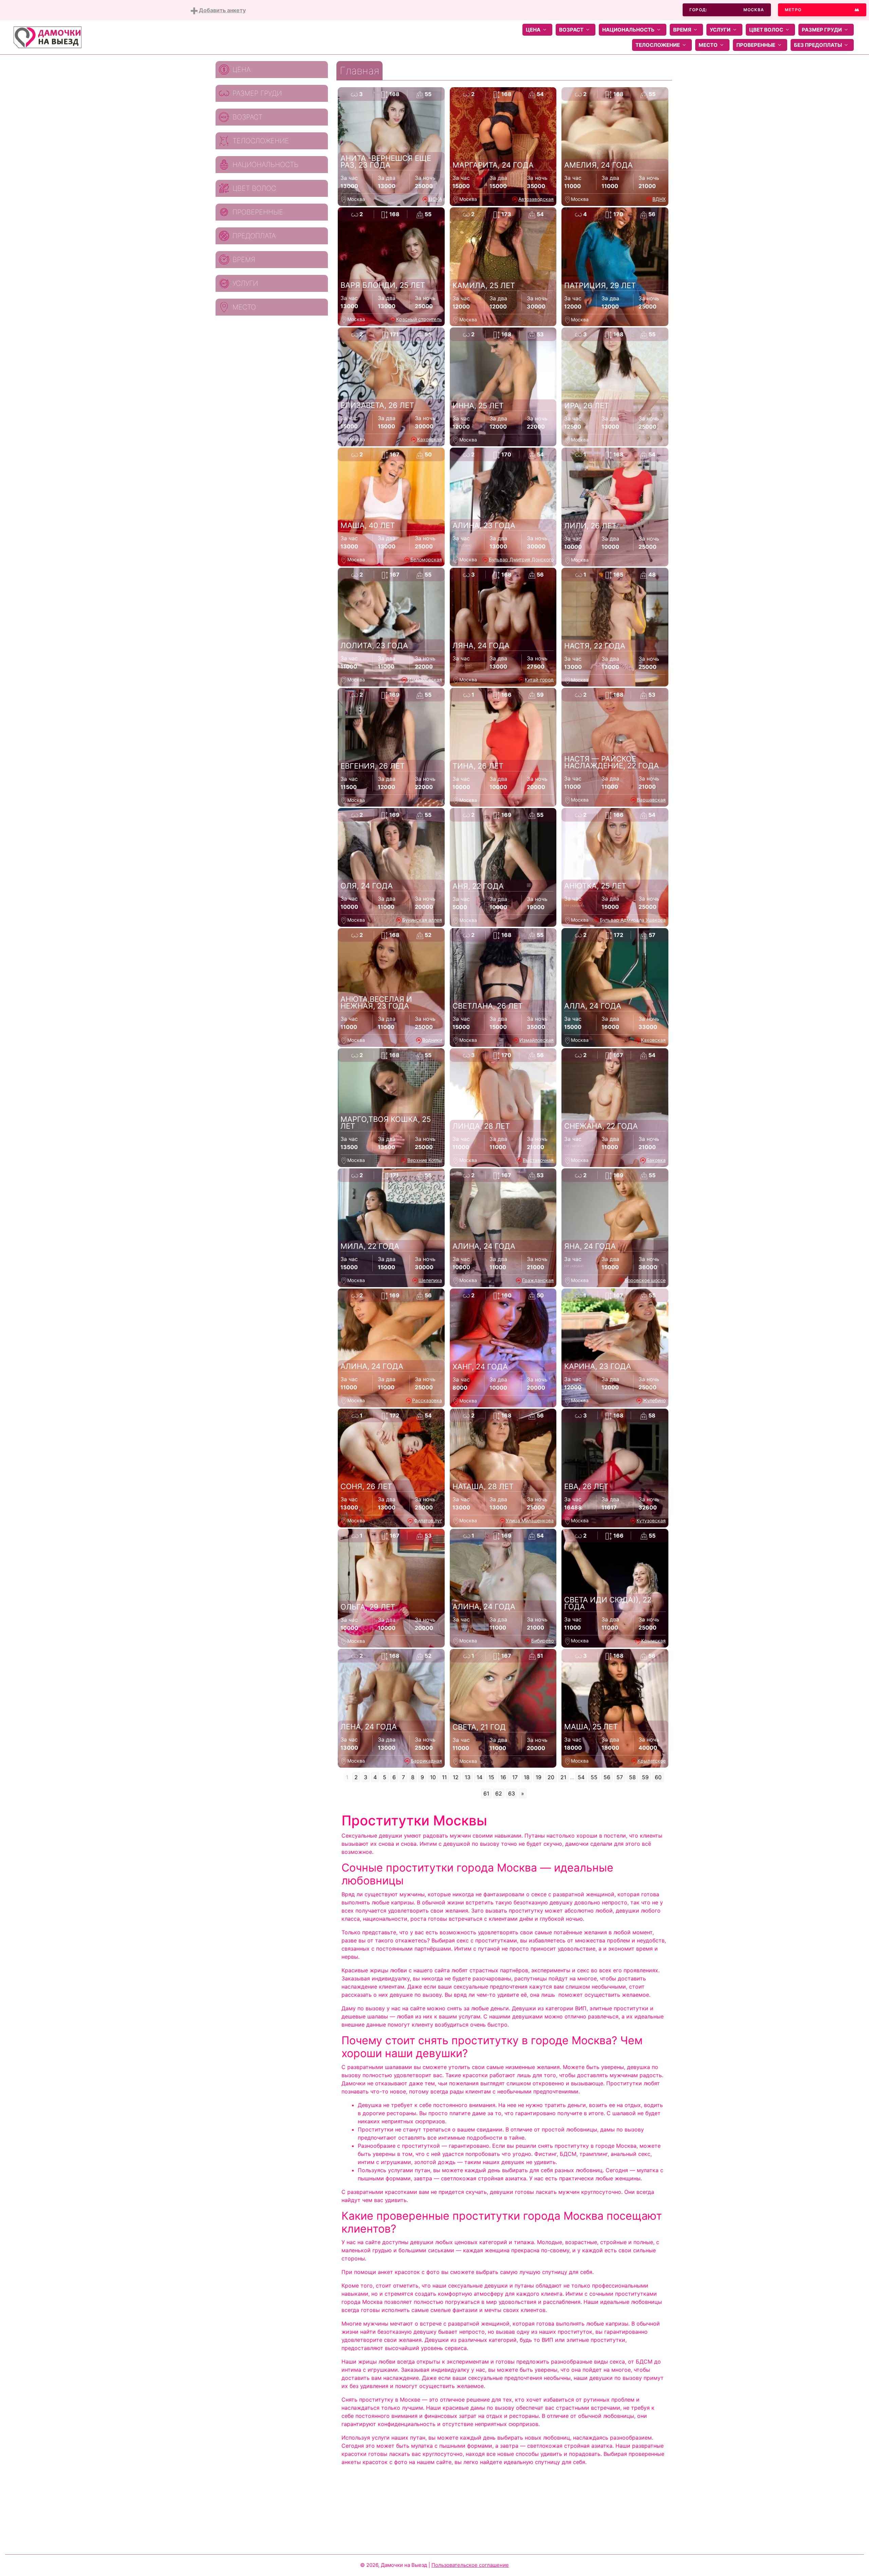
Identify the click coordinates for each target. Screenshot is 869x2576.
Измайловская (425, 680)
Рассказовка (427, 1400)
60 (658, 1777)
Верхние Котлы (425, 1160)
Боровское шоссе (645, 1280)
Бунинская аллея (422, 920)
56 (607, 1777)
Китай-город (539, 680)
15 (491, 1777)
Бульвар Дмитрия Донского (521, 559)
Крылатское (652, 1761)
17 (515, 1777)
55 (594, 1777)
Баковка (656, 1160)
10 (433, 1777)
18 (527, 1777)
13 (468, 1777)
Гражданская (538, 1280)
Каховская (430, 439)
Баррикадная (426, 1761)
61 (486, 1793)
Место (708, 45)
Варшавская (651, 800)
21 (563, 1777)
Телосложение (658, 45)
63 (512, 1793)
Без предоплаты (818, 45)
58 (632, 1777)
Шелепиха (430, 1280)
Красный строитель (419, 319)
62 (499, 1793)
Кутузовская (651, 1520)
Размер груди (822, 30)
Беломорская (426, 559)
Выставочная (538, 1160)
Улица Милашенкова (530, 1520)
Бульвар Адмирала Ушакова (633, 920)
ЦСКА (435, 199)
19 (539, 1777)
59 (645, 1777)
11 (444, 1777)
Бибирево (542, 1641)
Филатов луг (428, 1520)
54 (581, 1777)
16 (503, 1777)
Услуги (720, 30)
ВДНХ (659, 199)
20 (551, 1777)
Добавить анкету (222, 10)
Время (682, 30)
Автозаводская (536, 199)
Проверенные (756, 45)
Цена (533, 30)
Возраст (571, 30)
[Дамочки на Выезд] (48, 37)
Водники (432, 1040)
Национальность (628, 30)
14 (479, 1777)
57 (620, 1777)
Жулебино (654, 1400)
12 (456, 1777)
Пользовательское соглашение (470, 2565)
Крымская (653, 1641)
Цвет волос (766, 30)
